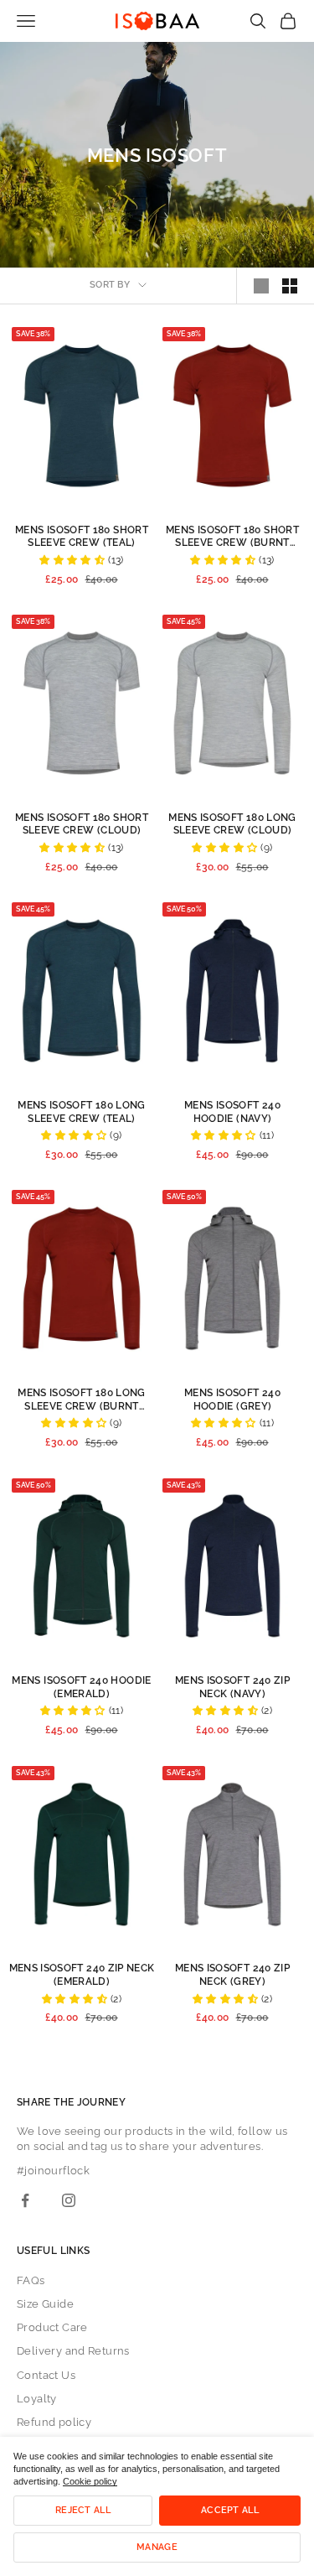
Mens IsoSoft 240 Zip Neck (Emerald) (82, 1975)
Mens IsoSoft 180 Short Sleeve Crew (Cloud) (82, 824)
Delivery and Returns (73, 2351)
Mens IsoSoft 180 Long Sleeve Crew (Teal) (82, 1112)
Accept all (230, 2510)
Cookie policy (90, 2481)
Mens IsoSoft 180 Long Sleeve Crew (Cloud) (232, 824)
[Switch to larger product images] (261, 286)
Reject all (83, 2510)
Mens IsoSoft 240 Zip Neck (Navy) (232, 1687)
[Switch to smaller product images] (290, 286)
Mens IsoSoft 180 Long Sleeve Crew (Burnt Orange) (82, 1400)
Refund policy (54, 2422)
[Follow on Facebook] (25, 2200)
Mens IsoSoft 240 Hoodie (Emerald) (81, 1687)
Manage (157, 2547)
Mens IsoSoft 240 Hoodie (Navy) (232, 1112)
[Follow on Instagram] (69, 2200)
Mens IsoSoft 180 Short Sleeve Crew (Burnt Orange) (232, 537)
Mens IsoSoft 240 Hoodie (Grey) (232, 1400)
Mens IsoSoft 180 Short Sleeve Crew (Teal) (82, 537)
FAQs (31, 2280)
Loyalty (37, 2399)
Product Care (52, 2327)
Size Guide (45, 2304)
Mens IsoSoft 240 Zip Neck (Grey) (232, 1975)
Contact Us (46, 2375)
